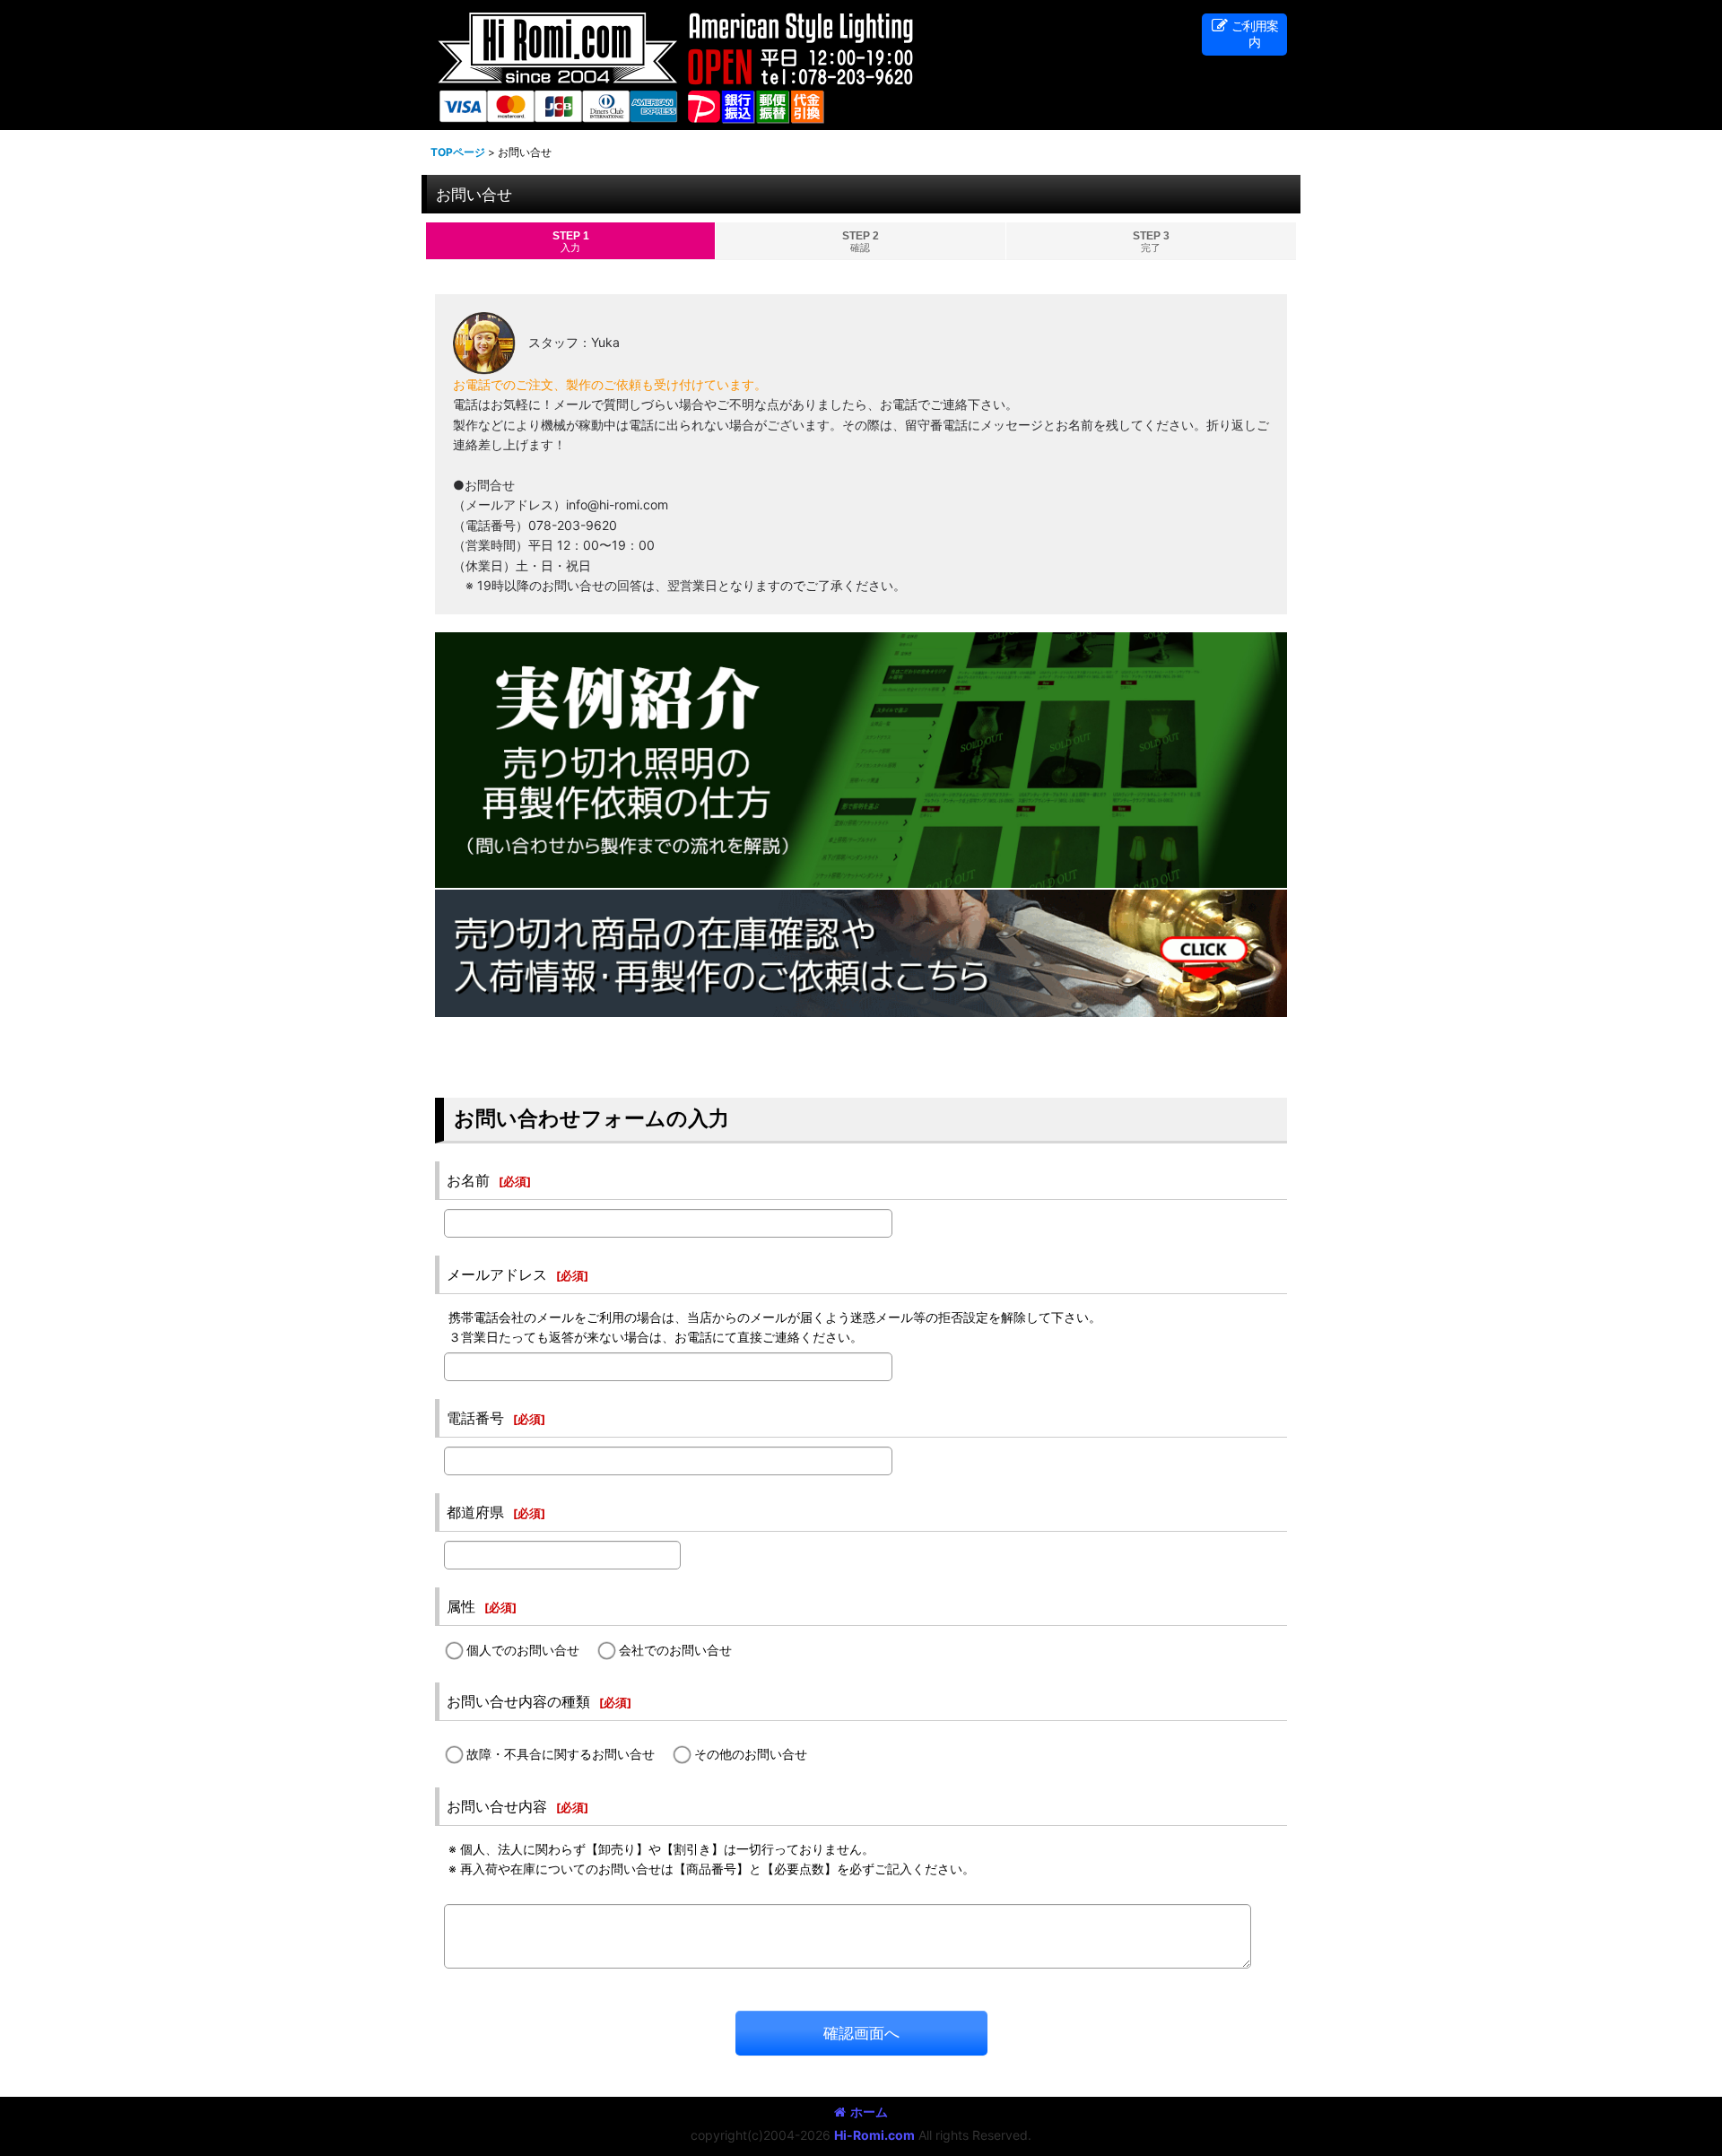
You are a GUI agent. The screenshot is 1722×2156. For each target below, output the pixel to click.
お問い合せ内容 (497, 1806)
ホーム (869, 2112)
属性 (461, 1606)
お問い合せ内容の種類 (518, 1701)
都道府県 (475, 1512)
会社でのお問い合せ (675, 1650)
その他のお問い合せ (751, 1754)
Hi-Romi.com (874, 2135)
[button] (1244, 35)
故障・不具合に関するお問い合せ (561, 1754)
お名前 (468, 1180)
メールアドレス (497, 1274)
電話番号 (475, 1418)
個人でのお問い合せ (523, 1650)
